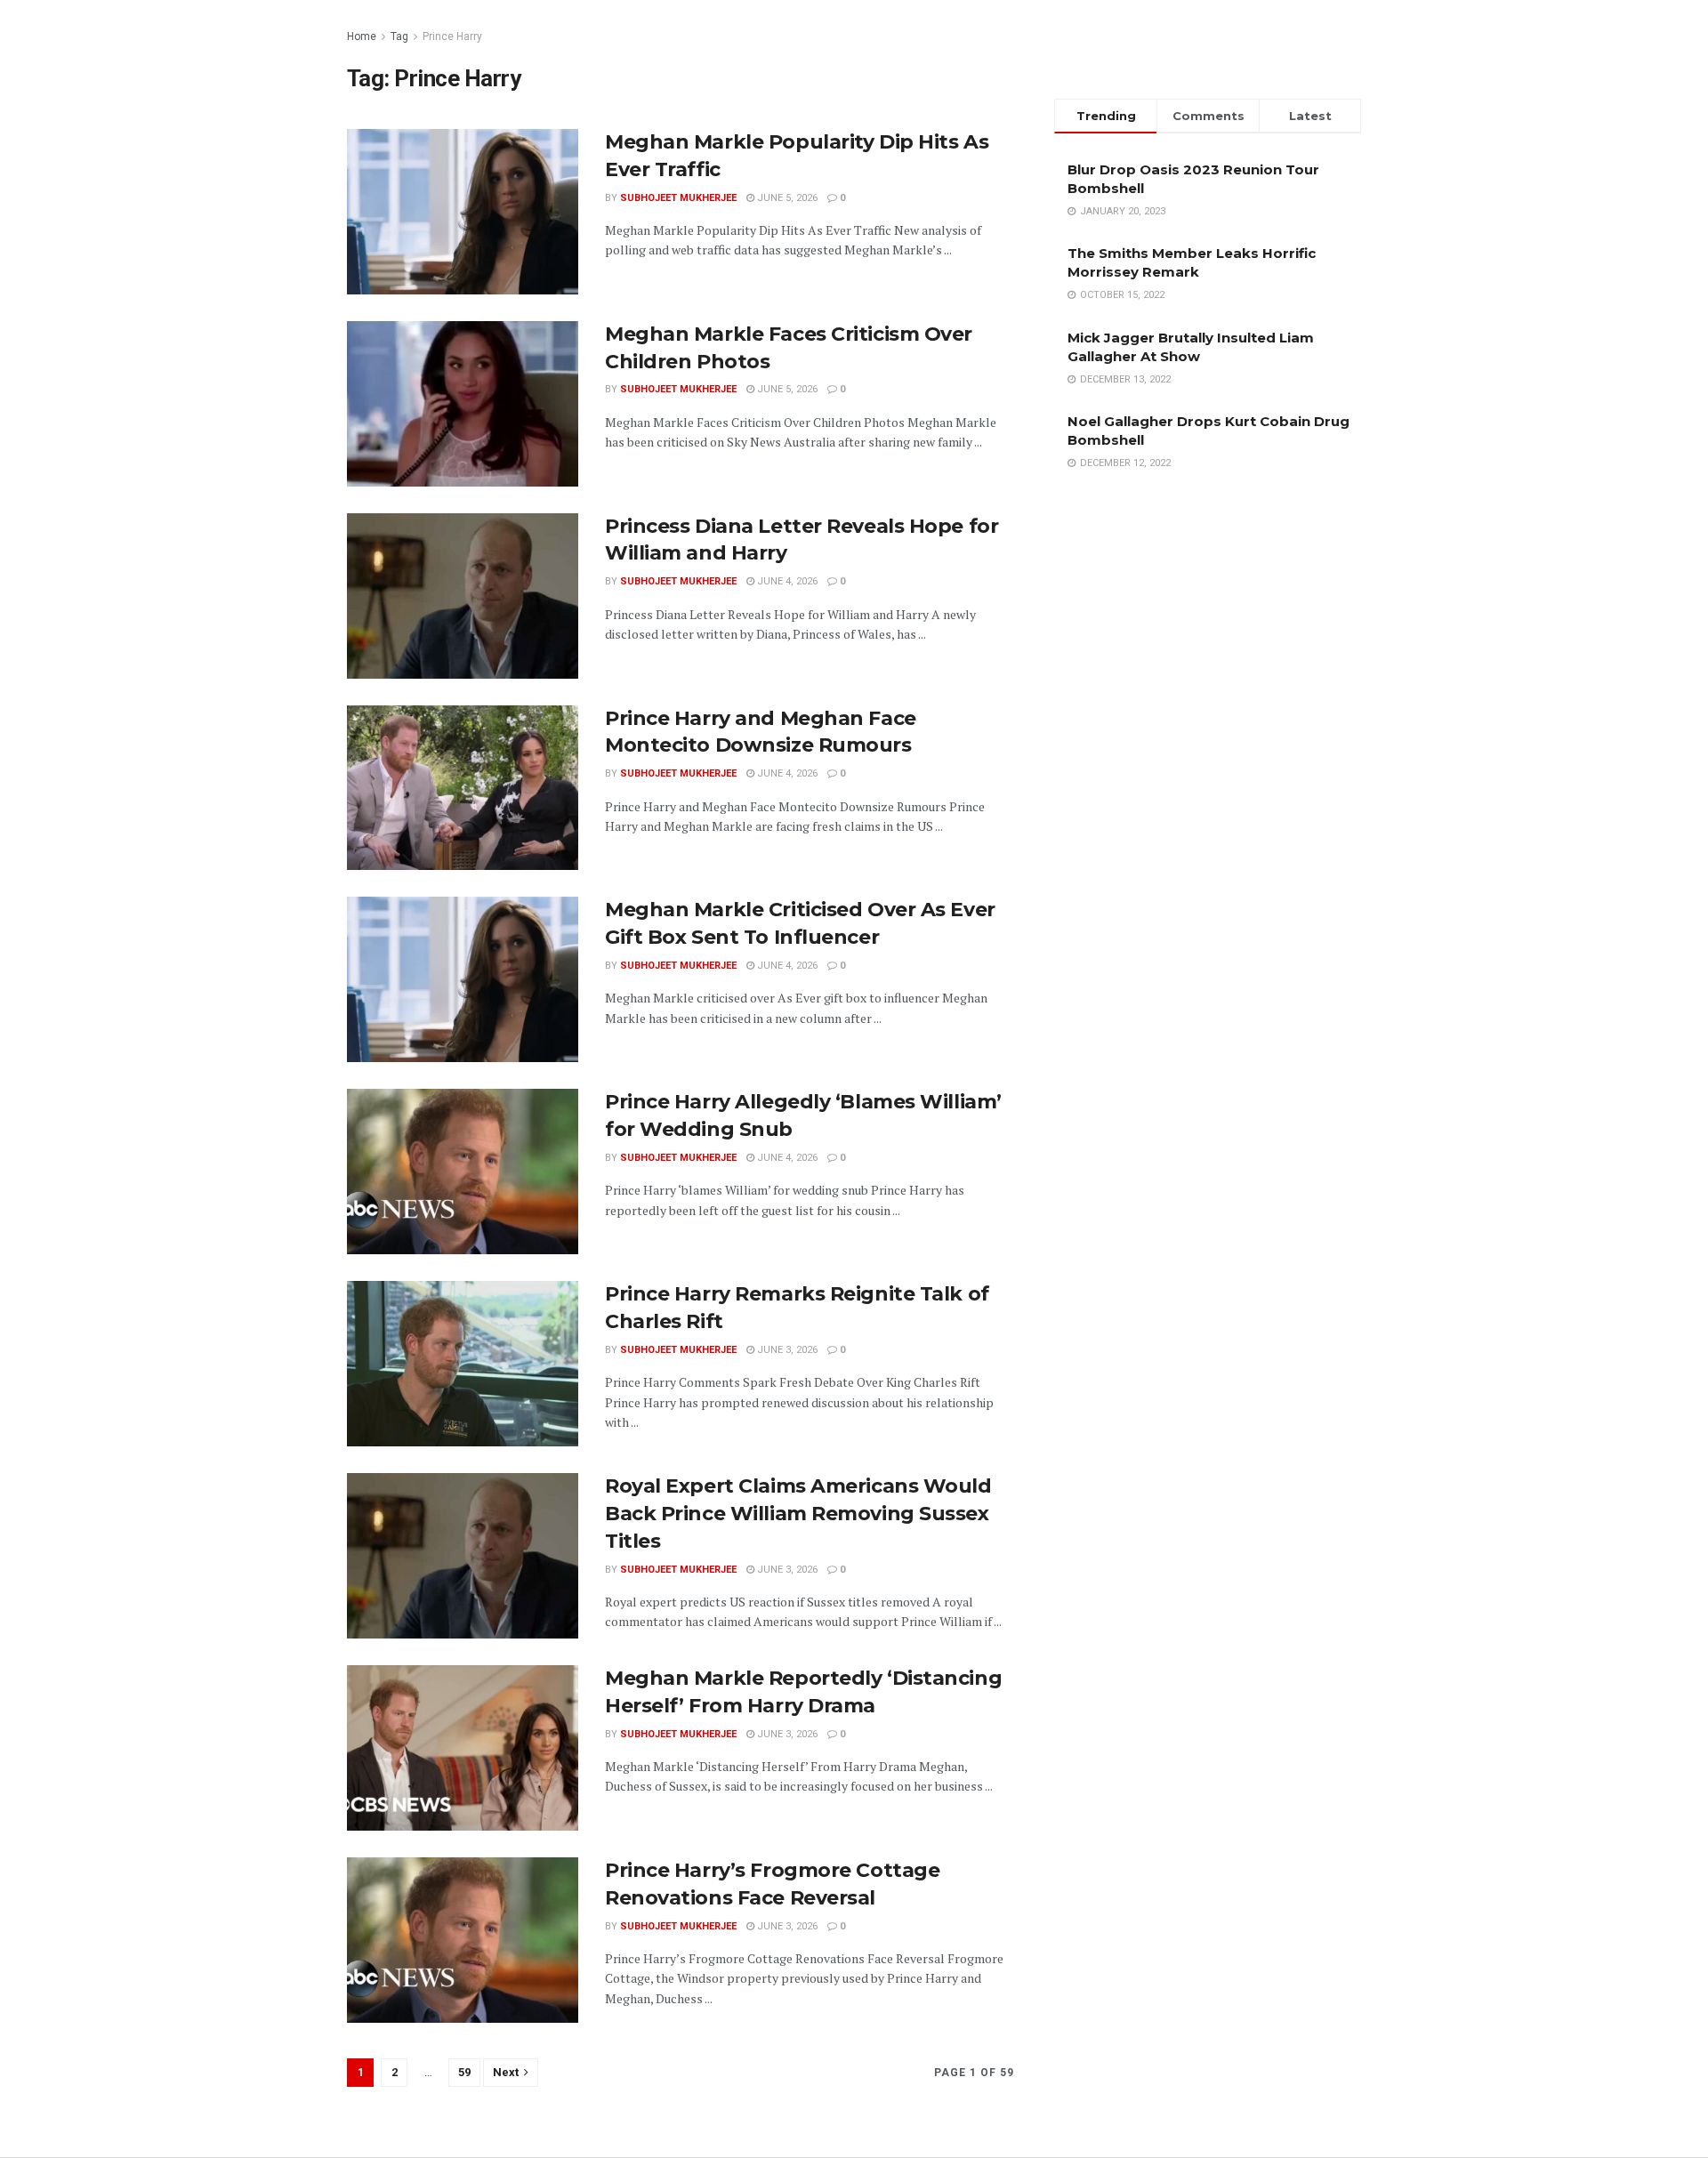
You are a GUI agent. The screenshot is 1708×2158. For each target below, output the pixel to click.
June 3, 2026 (786, 1350)
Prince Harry (452, 36)
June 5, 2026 (786, 198)
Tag (399, 36)
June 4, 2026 (786, 581)
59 (464, 2072)
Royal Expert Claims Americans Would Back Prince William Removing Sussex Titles (798, 1514)
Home (362, 36)
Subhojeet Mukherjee (678, 198)
